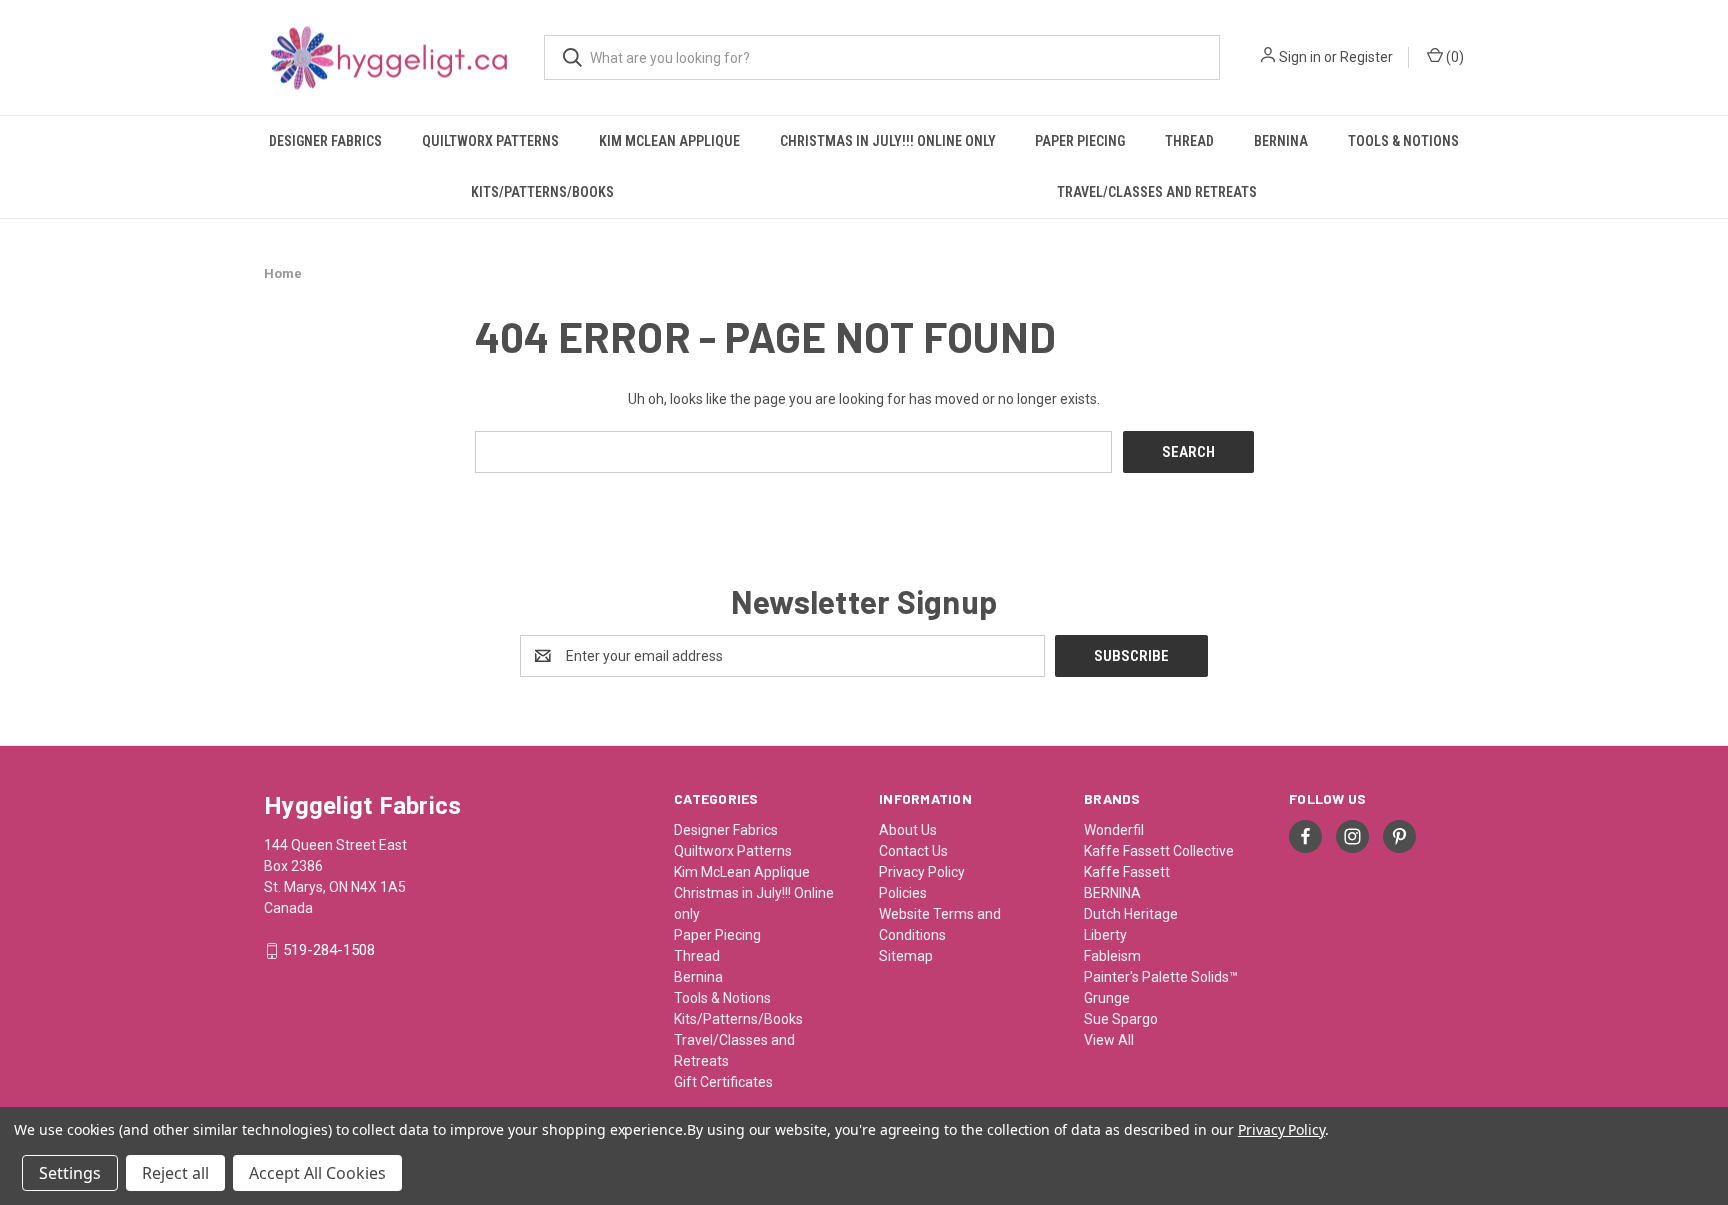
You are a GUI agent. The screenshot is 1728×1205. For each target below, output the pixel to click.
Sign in (1300, 57)
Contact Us (913, 851)
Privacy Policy (922, 872)
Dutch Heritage (1131, 914)
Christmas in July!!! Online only (888, 141)
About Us (908, 830)
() (1453, 57)
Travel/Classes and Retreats (1157, 192)
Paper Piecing (1080, 141)
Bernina (1281, 141)
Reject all (175, 1173)
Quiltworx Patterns (490, 141)
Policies (903, 893)
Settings (70, 1173)
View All (1109, 1040)
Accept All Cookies (317, 1173)
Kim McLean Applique (669, 141)
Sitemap (906, 956)
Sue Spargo (1121, 1019)
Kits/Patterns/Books (542, 192)
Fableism (1112, 956)
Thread (1189, 141)
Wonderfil (1114, 830)
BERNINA (1112, 893)
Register (1366, 57)
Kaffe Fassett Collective (1159, 851)
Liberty (1105, 935)
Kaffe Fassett (1127, 872)
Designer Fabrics (325, 141)
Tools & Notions (1403, 141)
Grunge (1107, 998)
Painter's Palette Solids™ (1161, 977)
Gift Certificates (723, 1082)
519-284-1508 (329, 951)
